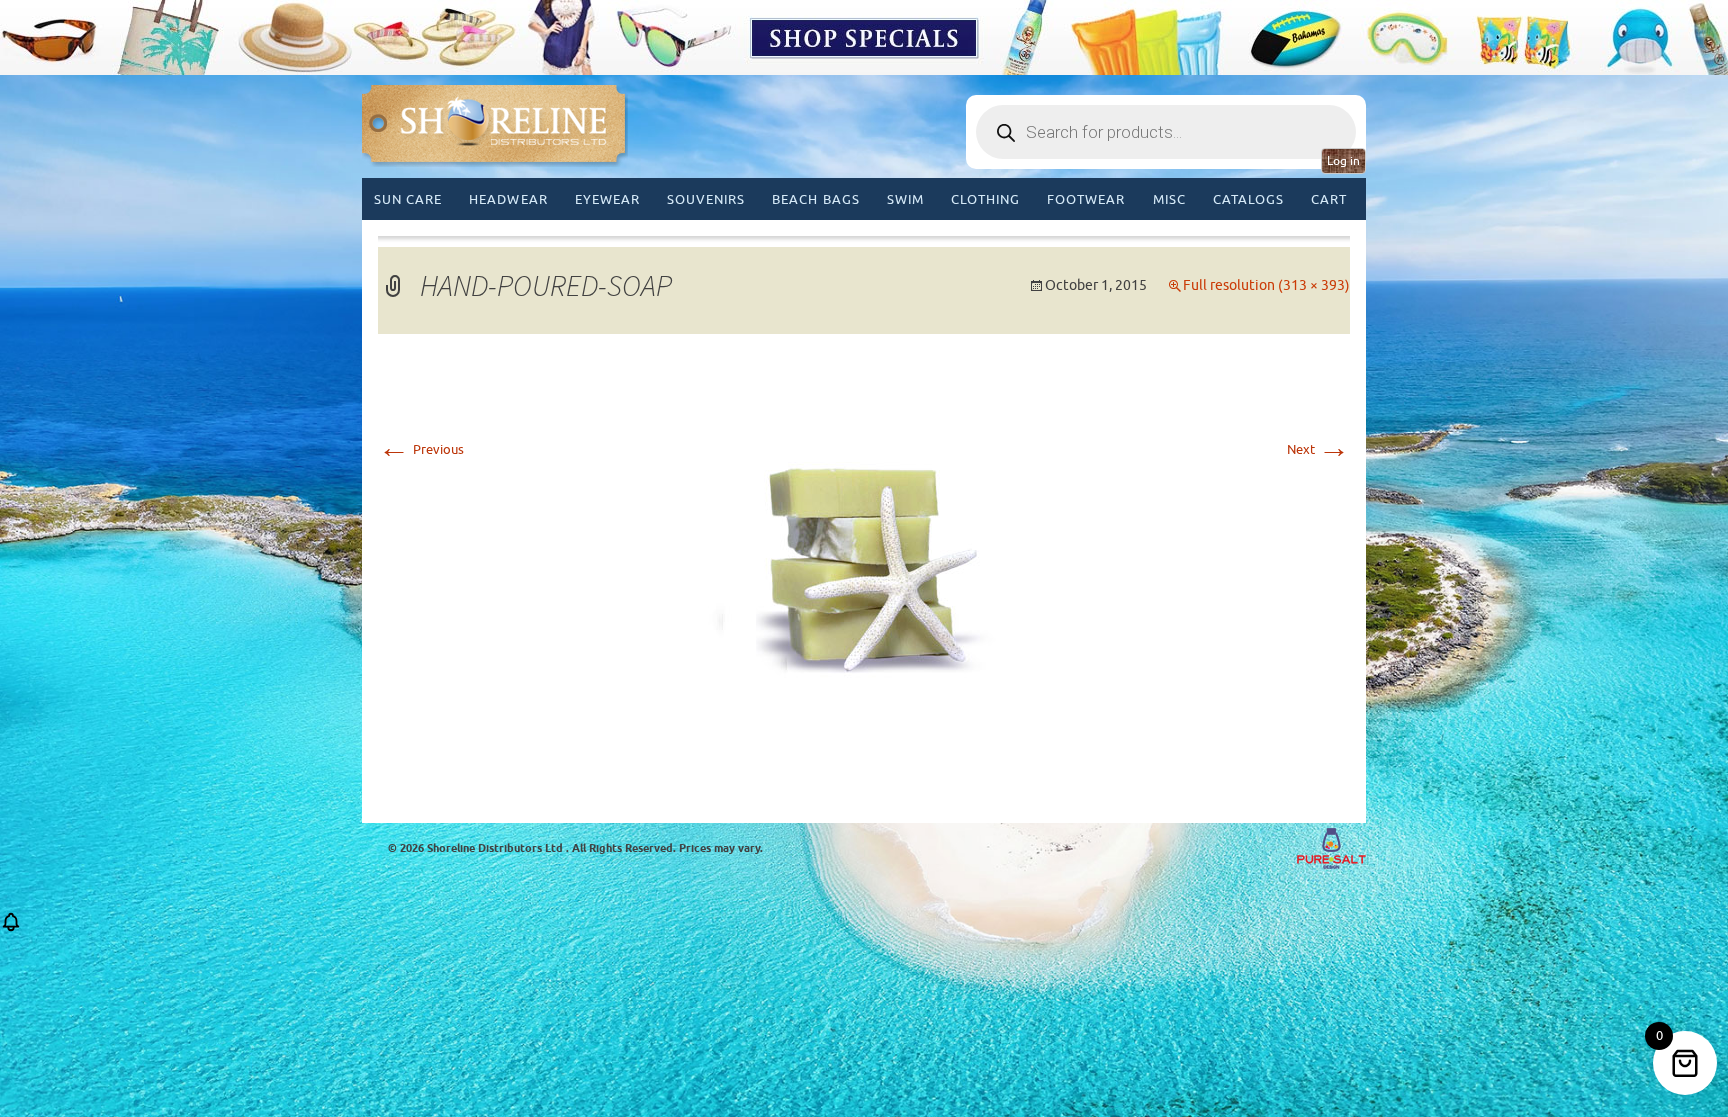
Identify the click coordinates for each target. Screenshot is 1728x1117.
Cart (1329, 199)
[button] (11, 928)
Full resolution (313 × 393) (1266, 285)
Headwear (508, 199)
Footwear (1086, 199)
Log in (1343, 161)
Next (1318, 449)
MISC (1169, 199)
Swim (905, 199)
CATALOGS (1248, 199)
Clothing (985, 199)
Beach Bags (815, 199)
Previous (421, 449)
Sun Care (408, 199)
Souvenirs (706, 199)
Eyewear (607, 199)
